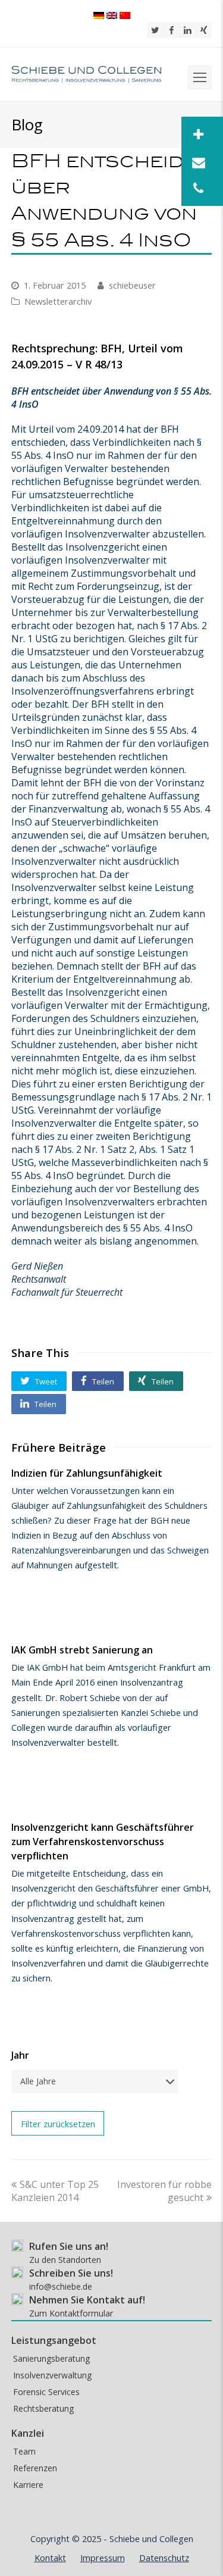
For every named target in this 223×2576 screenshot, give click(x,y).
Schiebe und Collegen (151, 2539)
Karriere (28, 2485)
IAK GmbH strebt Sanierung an (82, 1650)
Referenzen (35, 2468)
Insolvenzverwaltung (52, 2375)
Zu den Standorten (65, 2260)
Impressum (103, 2558)
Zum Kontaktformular (71, 2313)
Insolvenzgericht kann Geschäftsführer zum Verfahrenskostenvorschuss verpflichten (103, 1842)
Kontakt (50, 2558)
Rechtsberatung (43, 2408)
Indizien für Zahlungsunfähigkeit (87, 1473)
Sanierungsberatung (51, 2358)
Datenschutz (164, 2558)
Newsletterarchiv (58, 301)
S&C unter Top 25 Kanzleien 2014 (55, 2191)
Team (24, 2451)
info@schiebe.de (61, 2286)
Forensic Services (46, 2392)
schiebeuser (132, 285)
